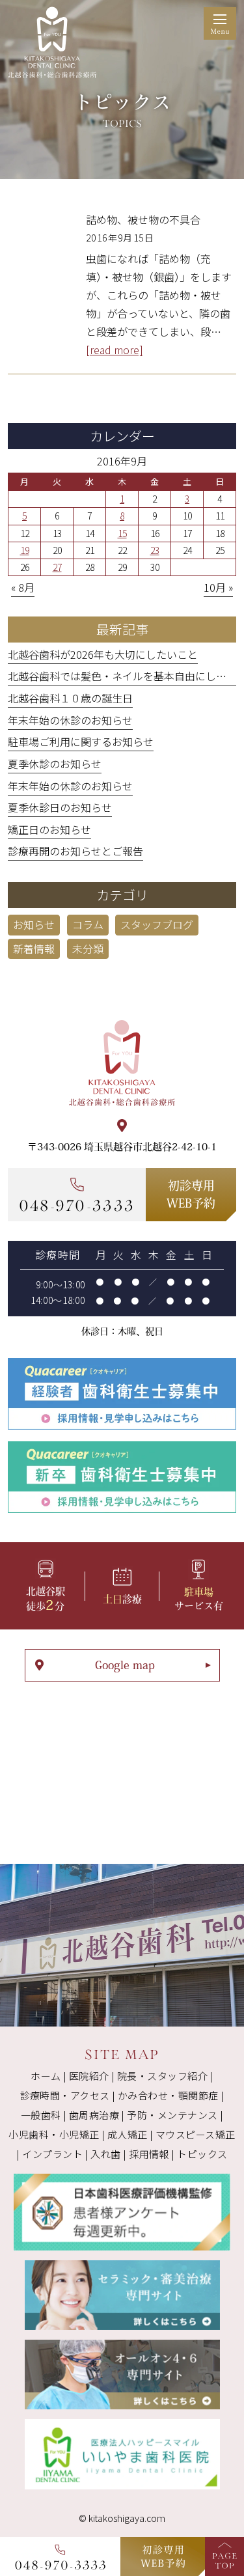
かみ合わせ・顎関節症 (168, 2095)
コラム (88, 924)
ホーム (46, 2076)
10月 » (218, 587)
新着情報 (34, 949)
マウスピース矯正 (196, 2134)
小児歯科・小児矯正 (54, 2134)
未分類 (88, 949)
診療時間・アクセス (65, 2095)
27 (57, 567)
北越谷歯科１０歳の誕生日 (70, 698)
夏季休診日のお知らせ (60, 807)
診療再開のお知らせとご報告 (75, 851)
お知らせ (34, 924)
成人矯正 (128, 2134)
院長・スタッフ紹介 (162, 2076)
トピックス (202, 2154)
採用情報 (149, 2154)
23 (155, 550)
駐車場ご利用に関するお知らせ (81, 741)
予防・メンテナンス (172, 2115)
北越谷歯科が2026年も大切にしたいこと (103, 654)
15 (122, 533)
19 (25, 550)
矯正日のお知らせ (49, 829)
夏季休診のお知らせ (55, 764)
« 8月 (23, 587)
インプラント (52, 2154)
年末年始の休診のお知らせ (70, 720)
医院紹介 (89, 2076)
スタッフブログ (157, 924)
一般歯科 (41, 2115)
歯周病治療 (94, 2115)
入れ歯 (105, 2154)
